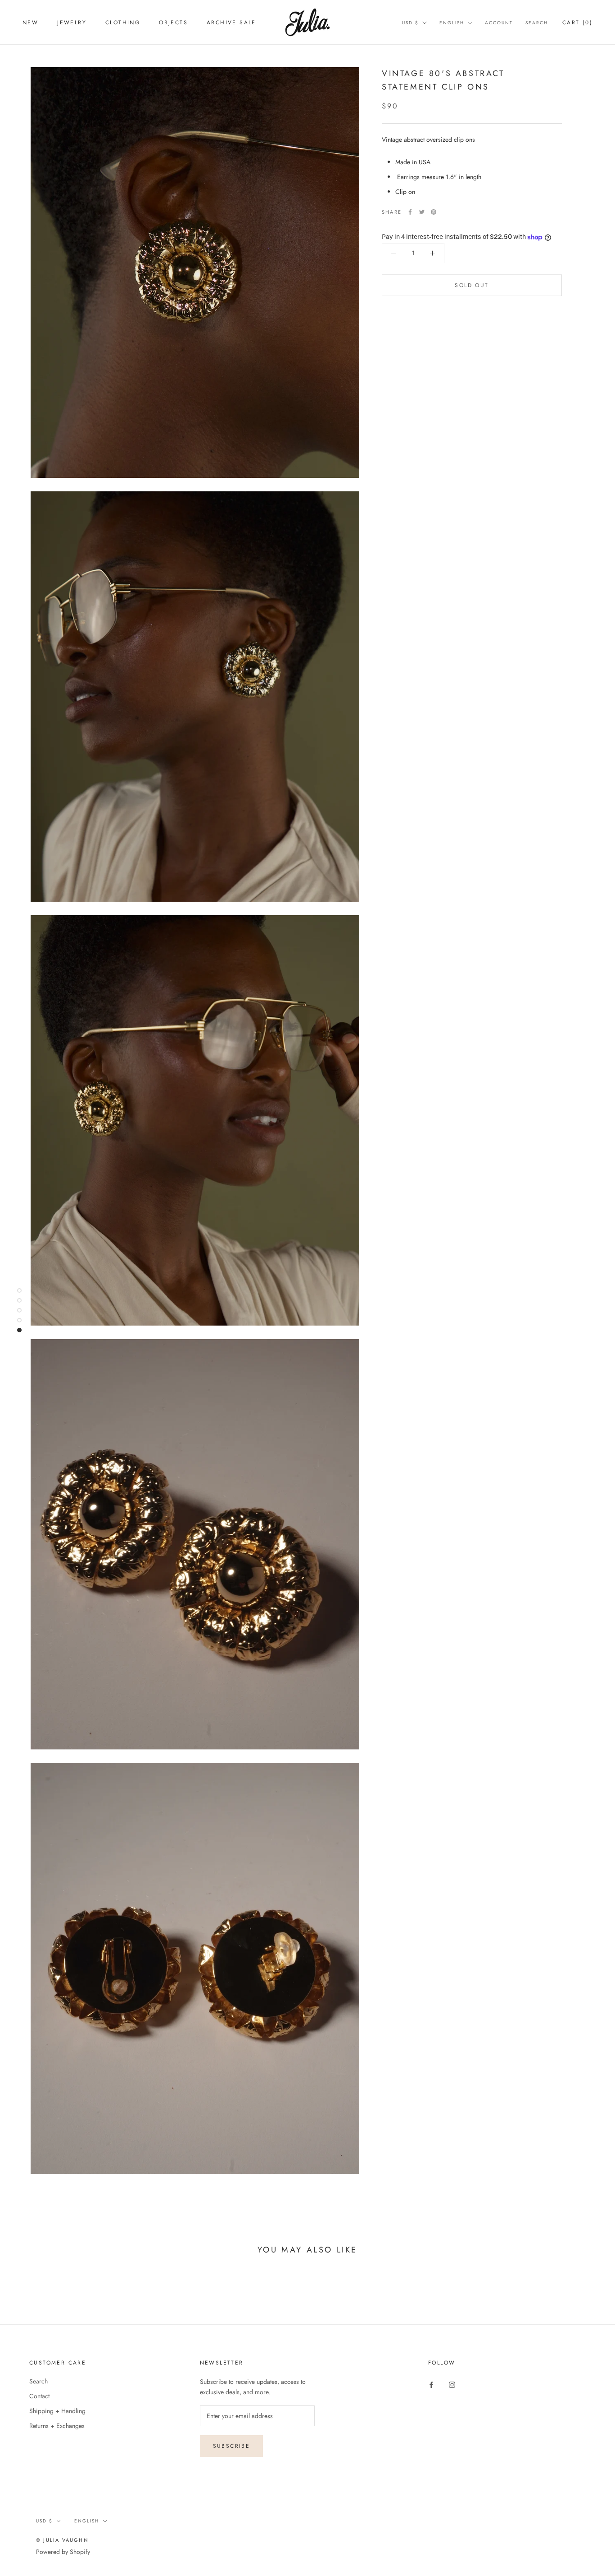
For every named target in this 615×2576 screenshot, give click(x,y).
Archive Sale (231, 22)
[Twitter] (422, 212)
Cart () (577, 22)
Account (499, 23)
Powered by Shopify (63, 2552)
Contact (39, 2396)
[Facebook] (410, 212)
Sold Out (472, 285)
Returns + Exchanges (57, 2426)
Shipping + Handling (57, 2411)
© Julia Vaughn (62, 2540)
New (30, 22)
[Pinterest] (434, 212)
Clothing (123, 22)
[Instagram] (452, 2385)
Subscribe (232, 2446)
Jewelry (72, 22)
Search (537, 23)
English (452, 23)
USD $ (410, 23)
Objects (173, 22)
